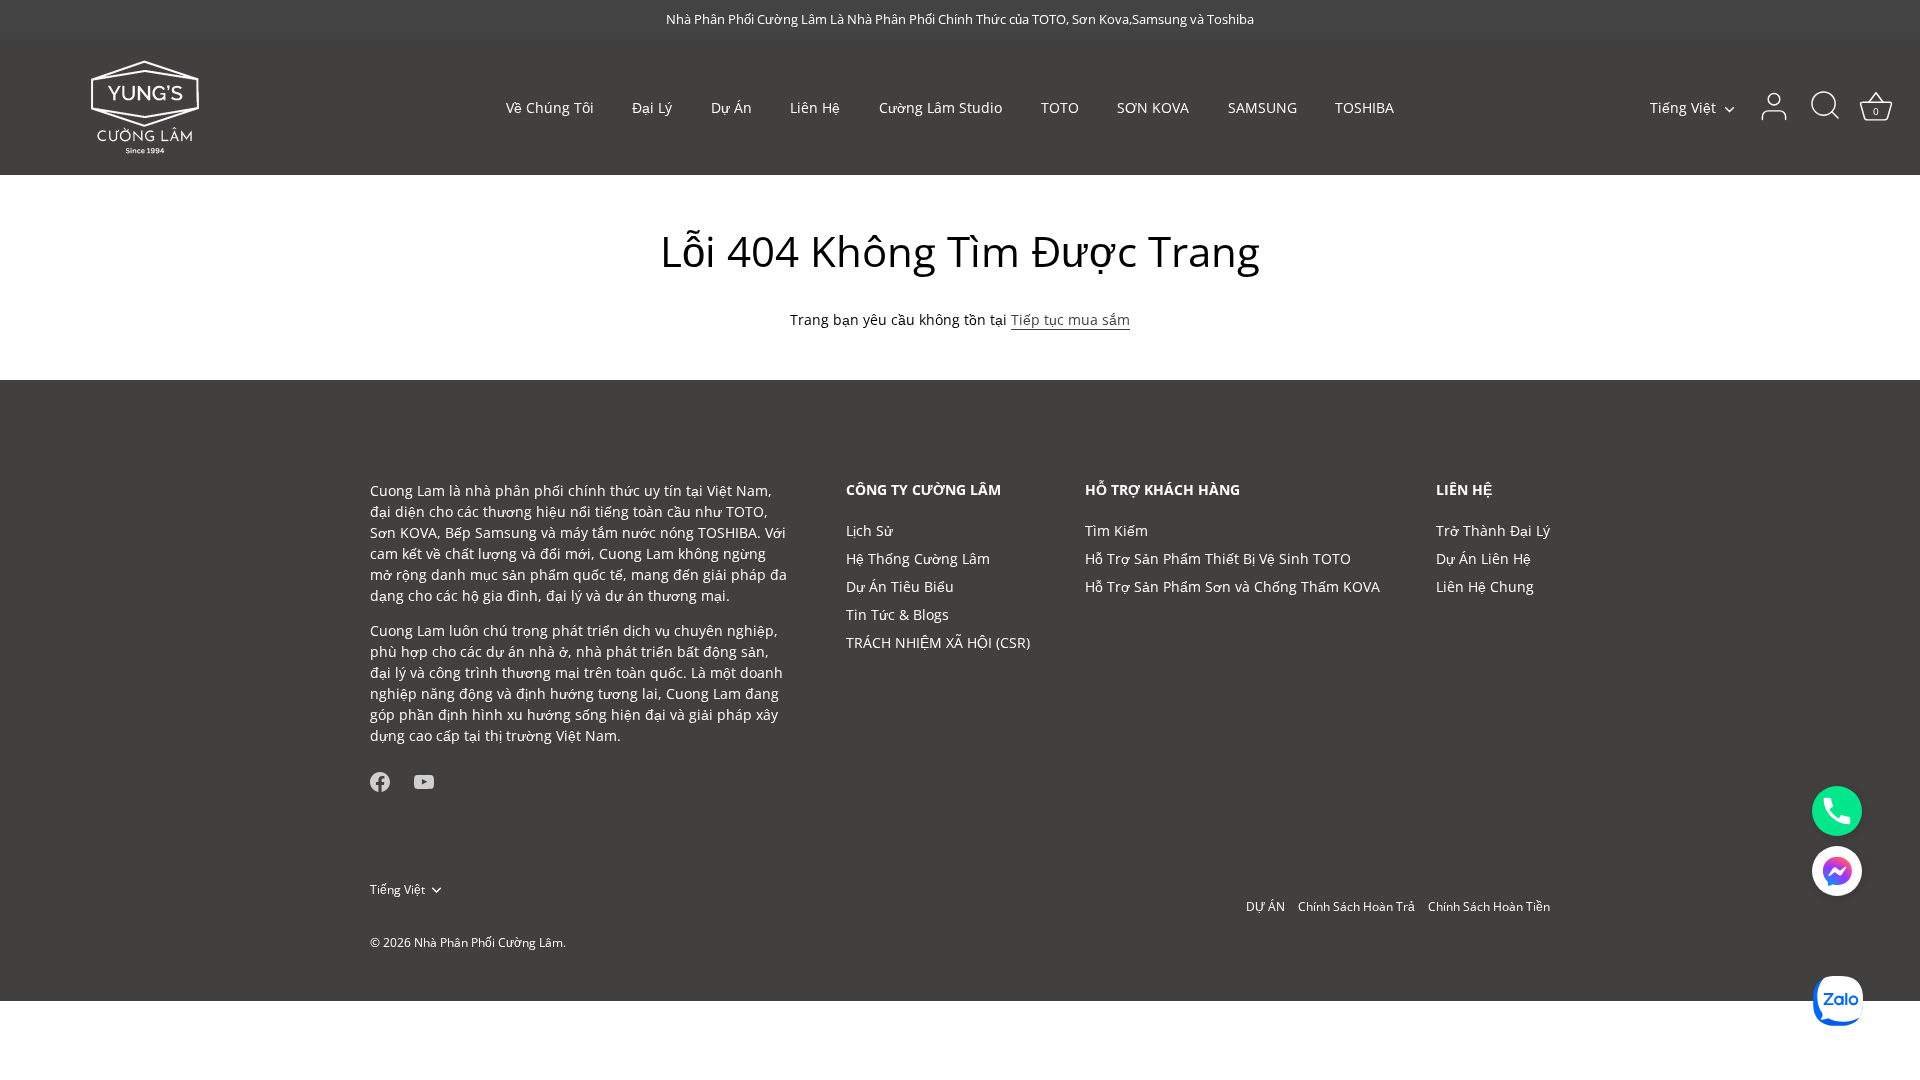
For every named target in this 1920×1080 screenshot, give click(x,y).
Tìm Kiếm (1116, 530)
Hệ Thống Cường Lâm (918, 558)
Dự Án (731, 107)
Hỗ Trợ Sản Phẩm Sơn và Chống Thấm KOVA (1232, 586)
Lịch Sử (869, 530)
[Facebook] (380, 780)
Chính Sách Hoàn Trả (1356, 906)
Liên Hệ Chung (1485, 586)
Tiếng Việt (1683, 108)
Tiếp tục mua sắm (1070, 319)
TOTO (1060, 107)
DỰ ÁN (1265, 906)
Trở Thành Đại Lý (1493, 530)
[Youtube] (424, 780)
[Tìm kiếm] (1825, 107)
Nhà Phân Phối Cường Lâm (488, 942)
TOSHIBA (1364, 107)
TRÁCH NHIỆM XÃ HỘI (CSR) (938, 642)
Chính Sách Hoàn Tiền (1489, 906)
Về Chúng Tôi (550, 107)
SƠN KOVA (1153, 107)
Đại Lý (652, 107)
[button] (1837, 871)
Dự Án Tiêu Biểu (900, 586)
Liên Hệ (815, 107)
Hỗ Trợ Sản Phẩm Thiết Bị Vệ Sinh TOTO (1218, 558)
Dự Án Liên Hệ (1483, 558)
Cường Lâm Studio (940, 107)
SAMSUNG (1262, 107)
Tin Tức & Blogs (897, 614)
